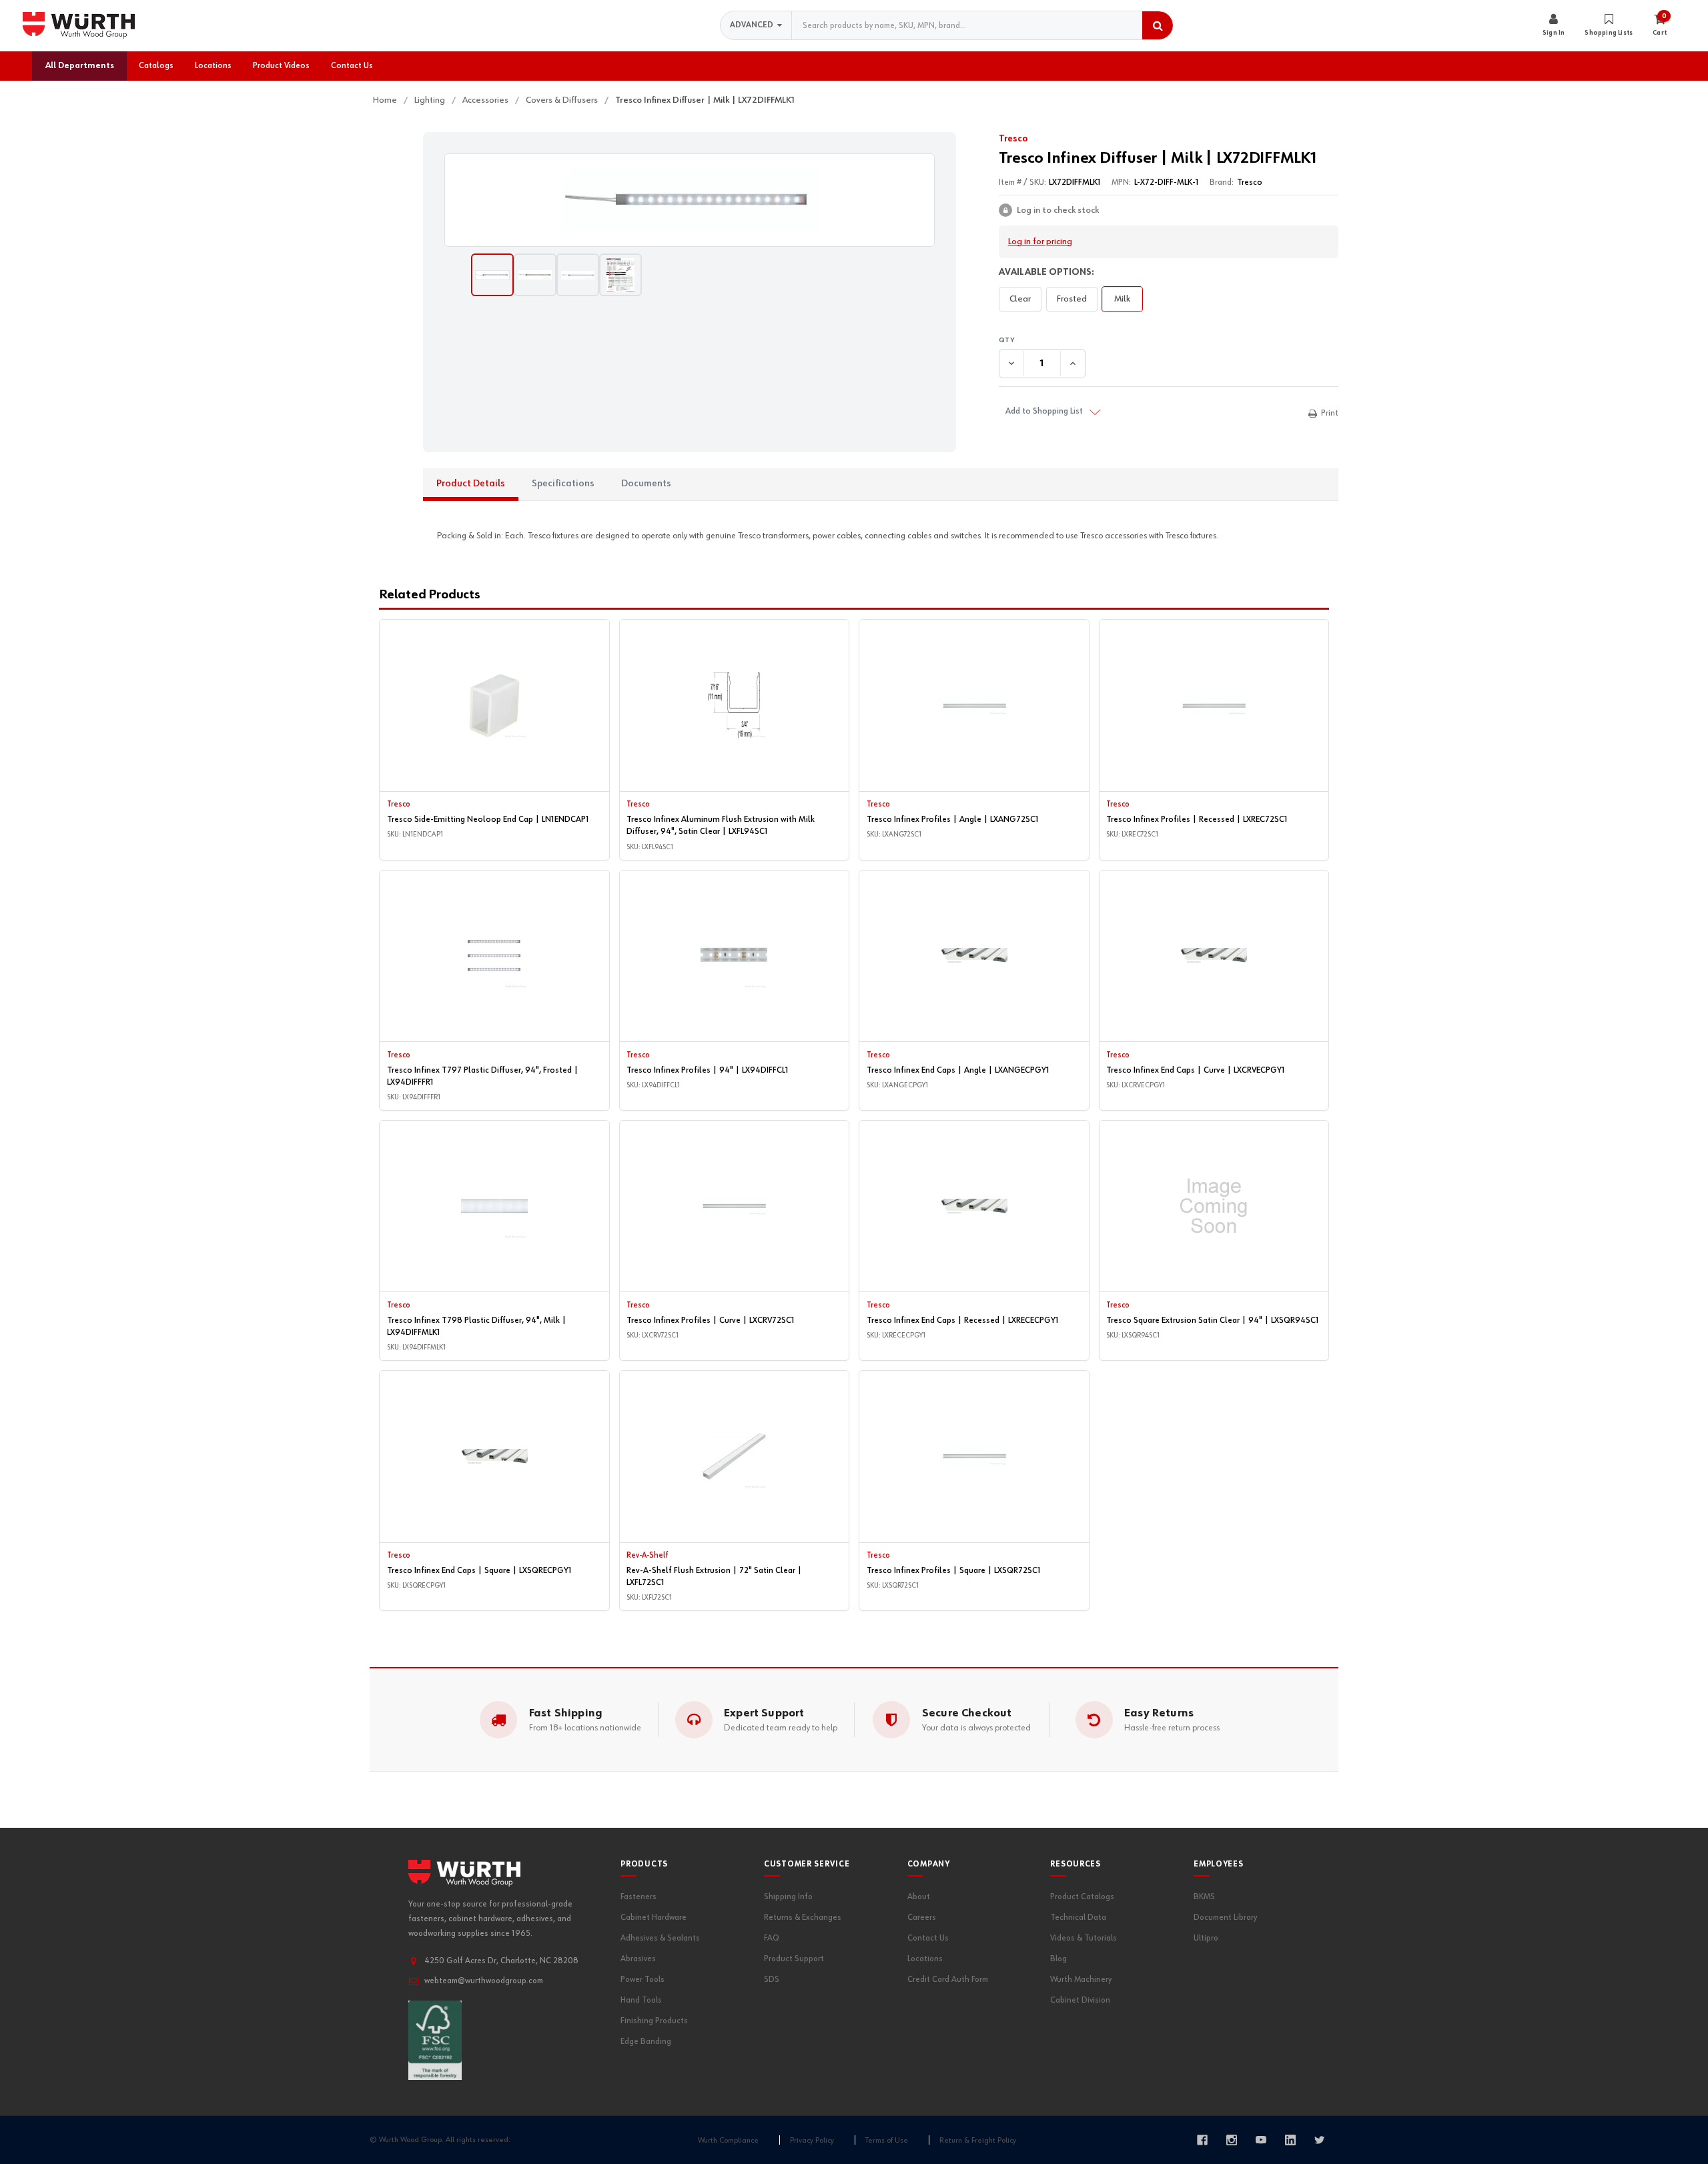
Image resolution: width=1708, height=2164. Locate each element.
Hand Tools (641, 2000)
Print (1330, 413)
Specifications (563, 483)
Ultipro (1206, 1938)
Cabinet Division (1080, 2000)
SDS (772, 1980)
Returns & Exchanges (803, 1918)
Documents (646, 483)
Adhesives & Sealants (660, 1938)
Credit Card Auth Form (948, 1980)
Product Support (794, 1959)
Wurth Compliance (728, 2141)
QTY (1169, 341)
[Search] (1158, 25)
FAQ (772, 1938)
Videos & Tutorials (1084, 1938)
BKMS (1204, 1897)
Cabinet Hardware (654, 1918)
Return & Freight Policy (978, 2141)
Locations (925, 1959)
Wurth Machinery (1081, 1980)
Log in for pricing (1040, 241)
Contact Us (928, 1938)
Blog (1058, 1959)
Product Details (471, 483)
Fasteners (638, 1897)
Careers (922, 1918)
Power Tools (643, 1980)
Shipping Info (788, 1897)
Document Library (1225, 1918)
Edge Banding (646, 2042)
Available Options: (1046, 272)
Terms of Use (887, 2141)
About (919, 1897)
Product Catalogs (1082, 1897)
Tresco (1013, 139)
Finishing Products (654, 2021)
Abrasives (638, 1959)
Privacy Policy (812, 2141)
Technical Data (1078, 1918)
